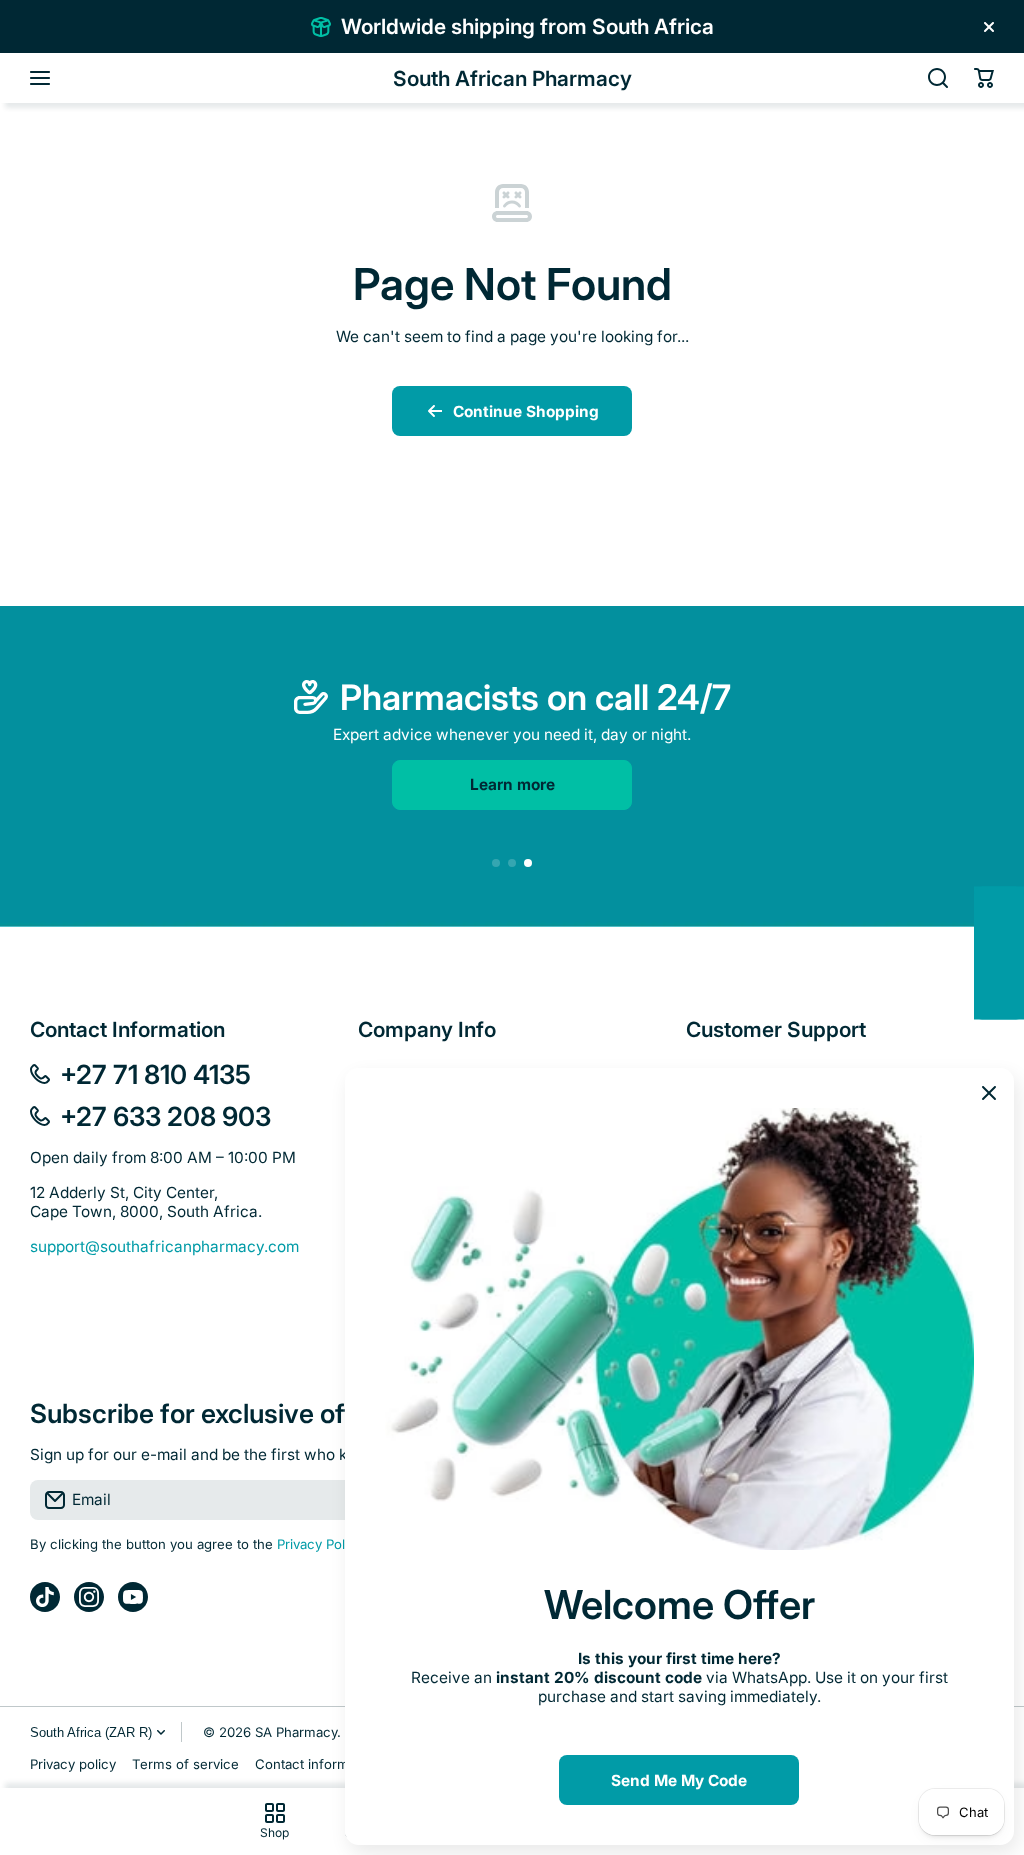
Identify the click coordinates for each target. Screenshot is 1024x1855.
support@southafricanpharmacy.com (164, 1246)
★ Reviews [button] (1013, 952)
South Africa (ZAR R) (91, 1732)
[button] (984, 78)
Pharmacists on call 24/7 (535, 697)
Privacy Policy (320, 1544)
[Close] (989, 27)
